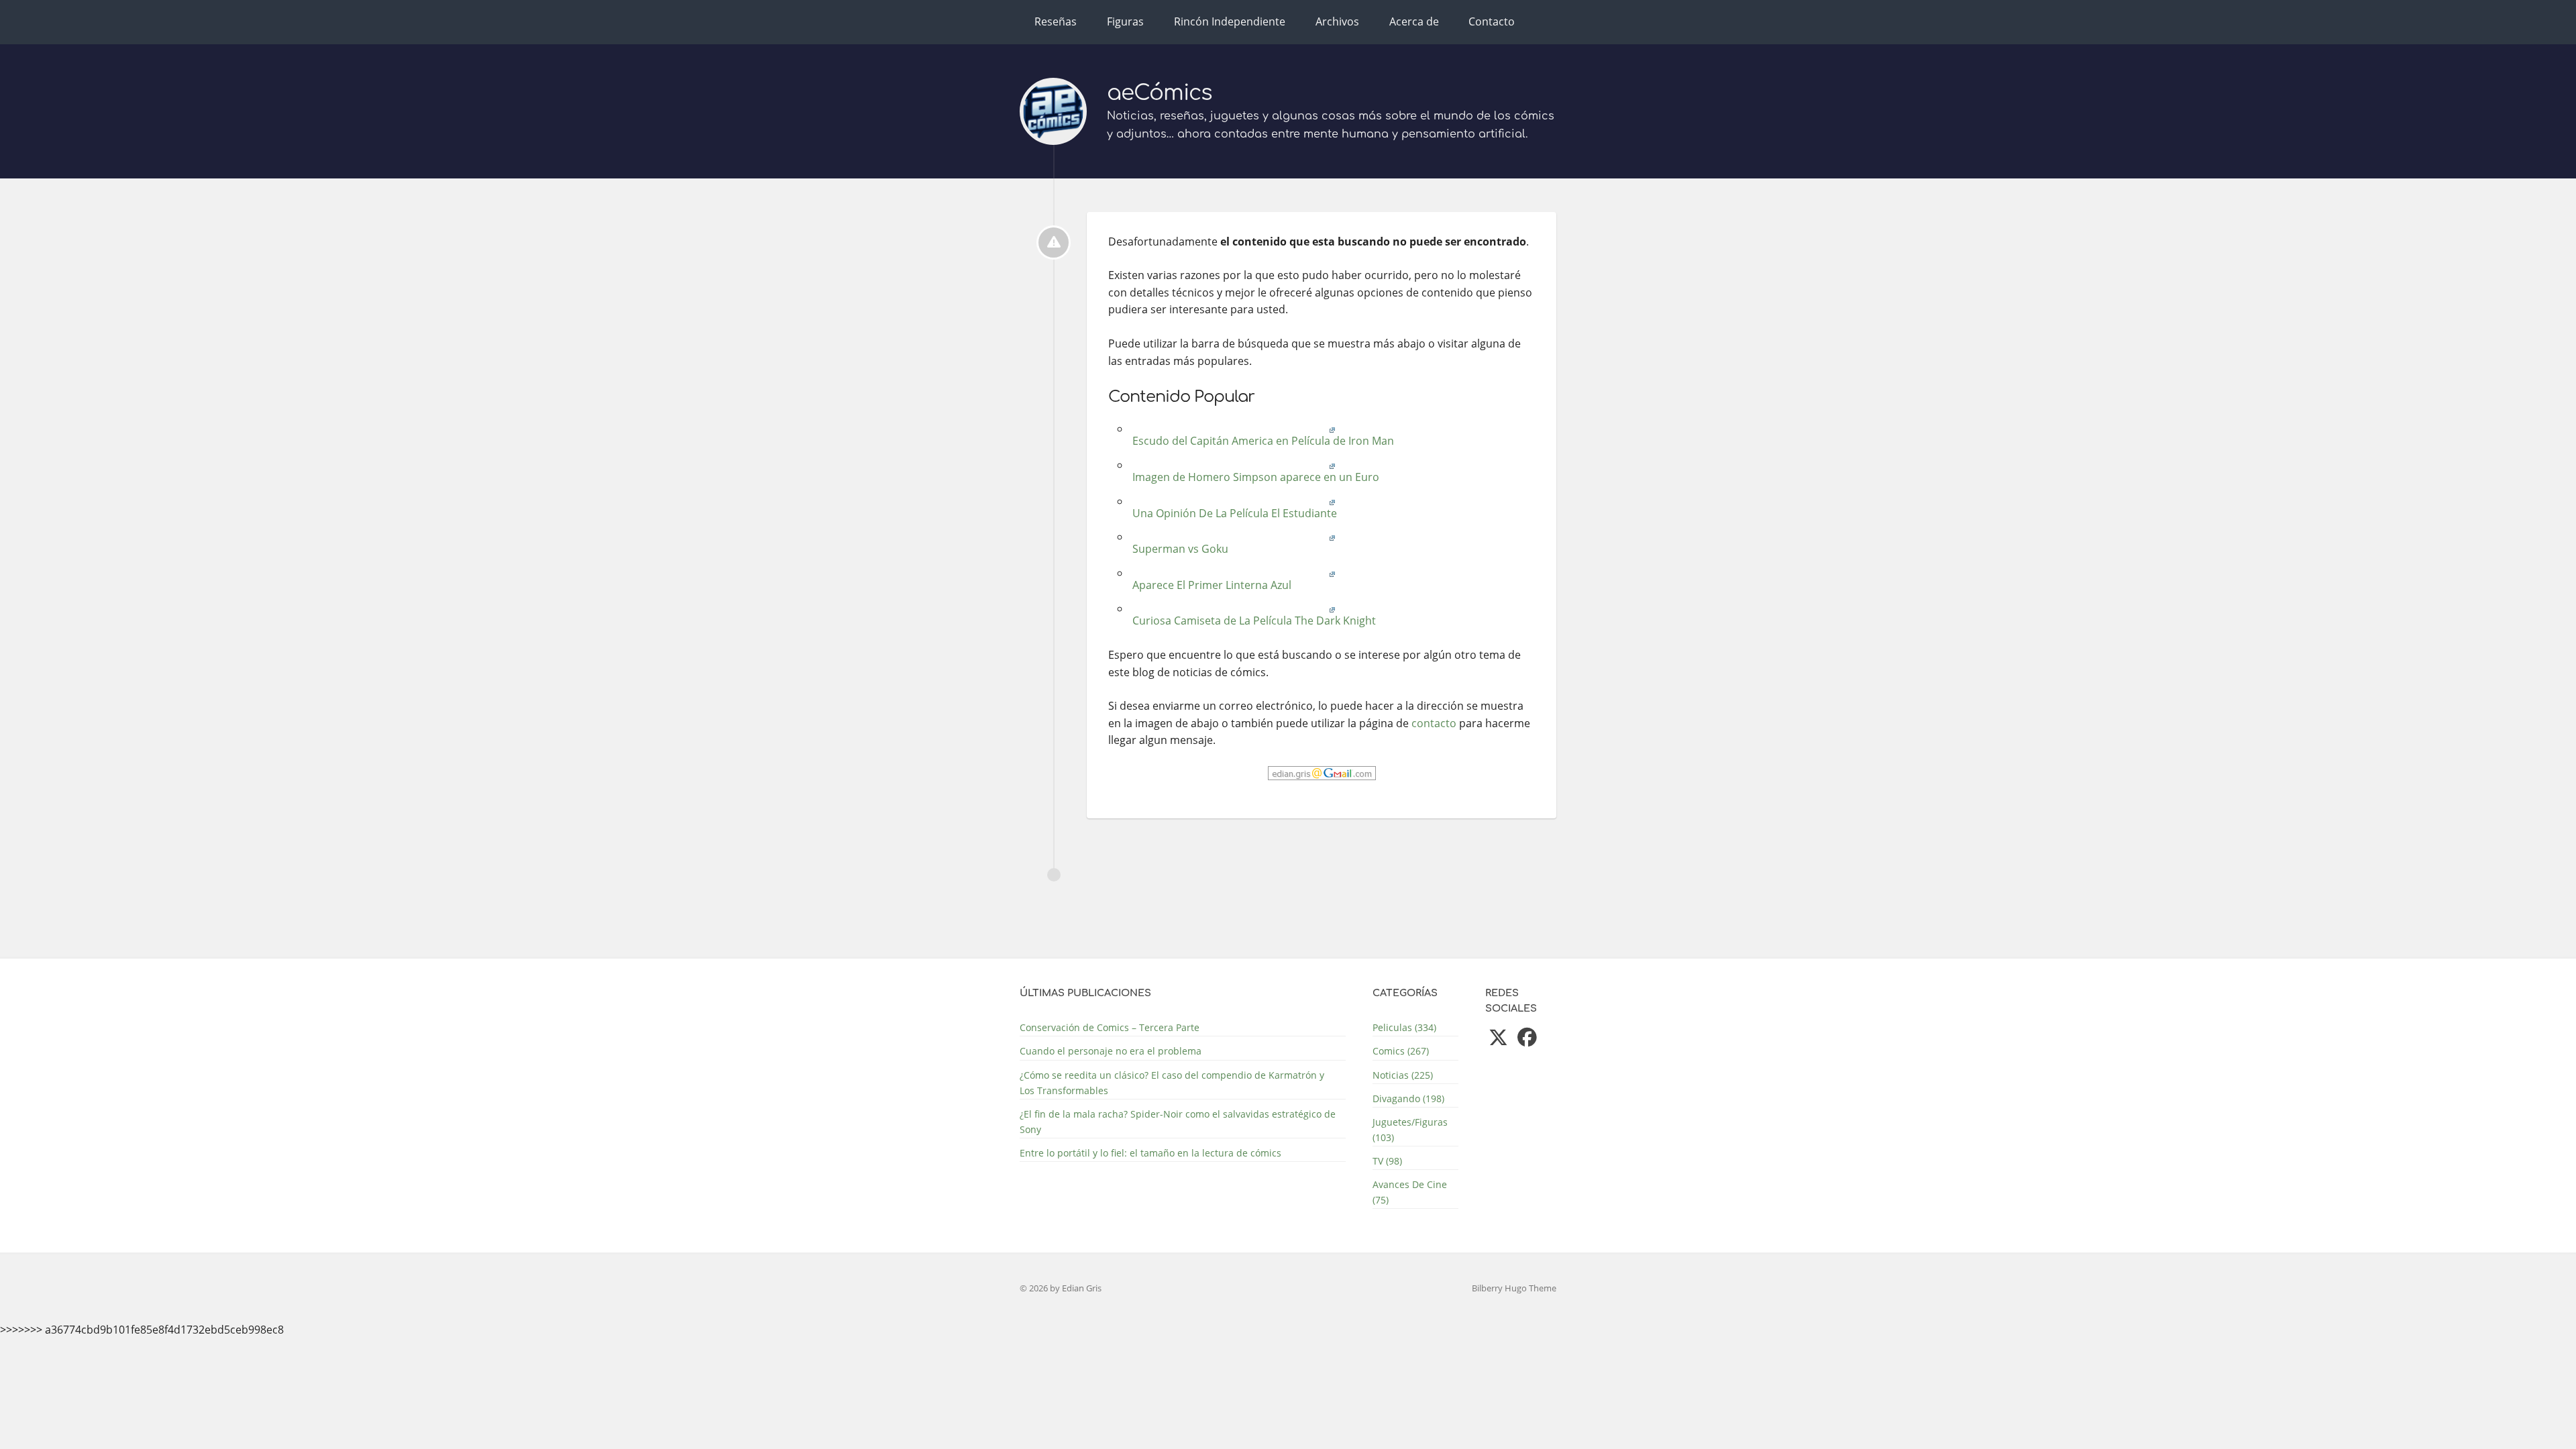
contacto (1434, 723)
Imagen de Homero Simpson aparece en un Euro (1254, 477)
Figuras (1125, 21)
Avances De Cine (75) (1410, 1192)
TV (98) (1387, 1161)
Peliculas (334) (1404, 1027)
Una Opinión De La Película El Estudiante (1233, 513)
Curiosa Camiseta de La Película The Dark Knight (1253, 621)
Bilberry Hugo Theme (1514, 1288)
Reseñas (1056, 21)
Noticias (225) (1403, 1075)
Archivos (1337, 21)
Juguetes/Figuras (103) (1410, 1130)
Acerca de (1414, 21)
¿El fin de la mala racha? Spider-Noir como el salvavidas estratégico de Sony (1178, 1122)
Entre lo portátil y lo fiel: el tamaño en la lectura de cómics (1150, 1153)
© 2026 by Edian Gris (1061, 1288)
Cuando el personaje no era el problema (1111, 1051)
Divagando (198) (1408, 1098)
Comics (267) (1401, 1051)
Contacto (1492, 21)
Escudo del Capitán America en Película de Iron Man (1262, 441)
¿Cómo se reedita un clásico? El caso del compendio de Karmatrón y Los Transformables (1172, 1083)
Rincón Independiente (1230, 21)
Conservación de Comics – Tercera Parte (1110, 1027)
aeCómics (1160, 93)
